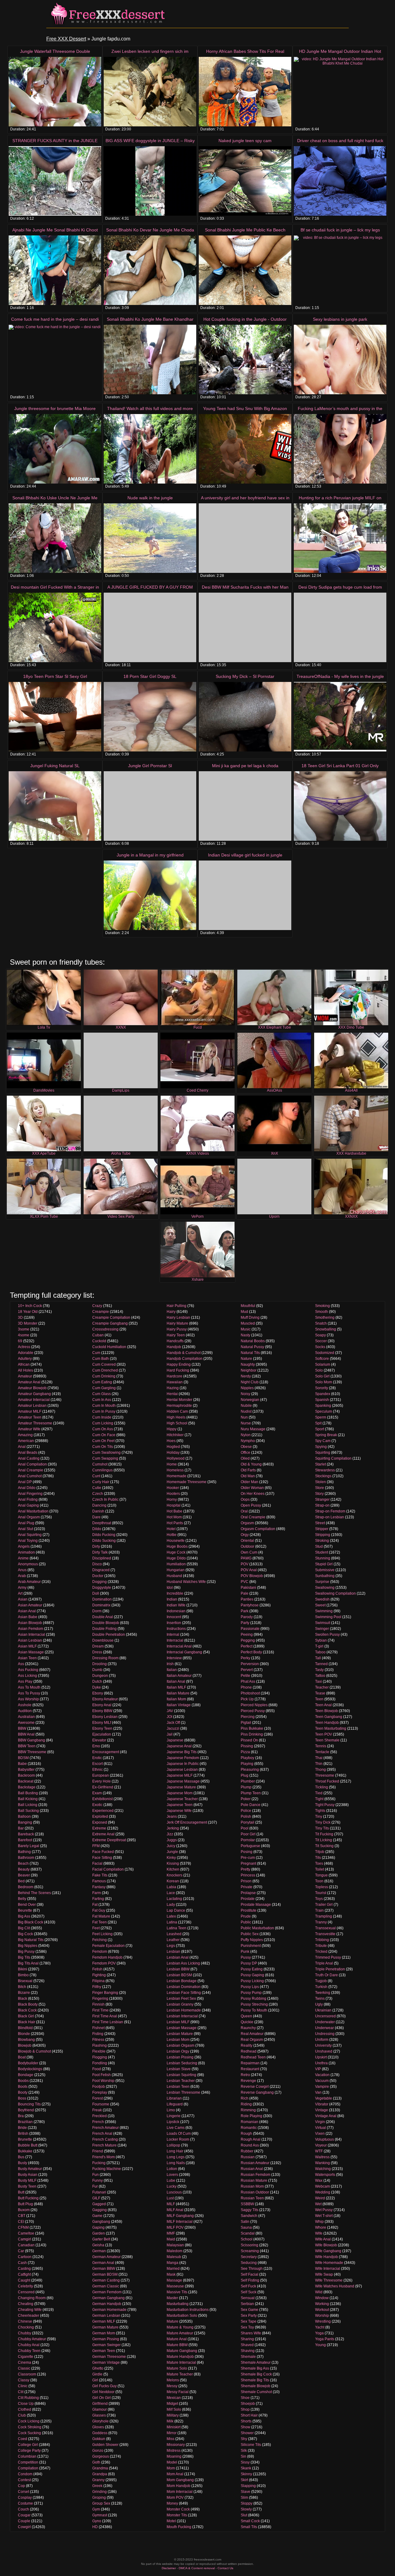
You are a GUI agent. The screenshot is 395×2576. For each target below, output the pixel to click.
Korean (173, 1881)
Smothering (325, 1318)
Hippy (172, 1429)
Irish (170, 1664)
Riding (246, 2104)
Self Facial (249, 2274)
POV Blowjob (252, 1576)
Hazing (173, 1388)
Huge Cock (176, 1552)
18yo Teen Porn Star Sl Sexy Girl (55, 676)
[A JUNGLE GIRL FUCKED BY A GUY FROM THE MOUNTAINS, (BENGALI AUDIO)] (150, 627)
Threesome (325, 1775)
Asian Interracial (31, 1635)
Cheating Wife (30, 2310)
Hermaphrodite (179, 1406)
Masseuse (175, 2286)
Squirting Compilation (333, 1458)
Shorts (246, 2421)
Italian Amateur (179, 1676)
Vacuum (322, 2081)
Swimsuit (323, 1623)
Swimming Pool (328, 1617)
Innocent (174, 1617)
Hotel (171, 1529)
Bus (21, 2157)
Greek (97, 2486)
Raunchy (248, 2028)
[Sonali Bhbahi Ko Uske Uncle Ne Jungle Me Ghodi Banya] (55, 538)
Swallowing (325, 1588)
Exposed (100, 1822)
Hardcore (175, 1376)
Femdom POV (104, 1963)
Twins (320, 1999)
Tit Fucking (324, 1834)
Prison (246, 1881)
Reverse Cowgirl (255, 2087)
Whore (321, 2227)
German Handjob (107, 2304)
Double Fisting (104, 1629)
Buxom (24, 2210)
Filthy (97, 1987)
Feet (96, 1928)
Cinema (25, 2362)
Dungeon (100, 1676)
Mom (171, 2468)
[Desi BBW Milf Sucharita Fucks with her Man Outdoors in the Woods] (245, 627)
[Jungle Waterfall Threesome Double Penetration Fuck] (55, 92)
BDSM (23, 1758)
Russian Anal (252, 2169)
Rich (245, 2098)
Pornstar (248, 1840)
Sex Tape (249, 2321)
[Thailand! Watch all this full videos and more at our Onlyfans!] (150, 449)
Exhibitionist (102, 1799)
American (26, 1441)
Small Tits (249, 2527)
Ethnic (98, 1770)
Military (173, 2415)
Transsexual (325, 1928)
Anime (23, 1558)
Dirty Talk (100, 1552)
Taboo (320, 1652)
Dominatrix (101, 1605)
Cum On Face (104, 1435)
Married (173, 2269)
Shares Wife (251, 2333)
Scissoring (249, 2245)
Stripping (323, 1535)
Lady (171, 1905)
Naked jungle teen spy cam (245, 141)
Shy (244, 2439)
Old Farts (248, 1470)
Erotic (97, 1758)
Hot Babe (175, 1511)
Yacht (320, 2327)
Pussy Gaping (252, 1975)
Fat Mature (101, 1916)
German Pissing (106, 2339)
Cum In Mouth (104, 1406)
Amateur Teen (30, 1417)
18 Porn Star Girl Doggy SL (150, 676)
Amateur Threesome (35, 1423)
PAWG (246, 1558)
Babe (22, 1764)
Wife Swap (324, 2274)
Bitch (22, 1987)
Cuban (98, 1335)
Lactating (174, 1899)
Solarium (323, 1364)
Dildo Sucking (104, 1541)
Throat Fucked (327, 1781)
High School (177, 1423)
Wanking (322, 2163)
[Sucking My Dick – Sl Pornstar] (245, 717)
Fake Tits (100, 1875)
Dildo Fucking (104, 1535)
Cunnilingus (102, 1470)
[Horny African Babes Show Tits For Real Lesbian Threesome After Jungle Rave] (245, 92)
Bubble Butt (28, 2145)
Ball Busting (28, 1793)
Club (22, 2415)
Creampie (101, 1312)
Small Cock (250, 2521)
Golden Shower (105, 2445)
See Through (252, 2269)
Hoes (171, 1441)
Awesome (26, 1723)
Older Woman (252, 1488)
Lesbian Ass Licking (183, 1963)
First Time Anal (105, 2016)
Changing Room (32, 2298)
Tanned (321, 1664)
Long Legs (176, 2157)
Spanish (322, 1400)
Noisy (245, 1394)
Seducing (249, 2263)
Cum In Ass (102, 1400)
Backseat (26, 1781)
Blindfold (25, 2028)
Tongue (321, 1875)
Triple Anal (324, 1963)
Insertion (174, 1623)
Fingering (100, 1999)
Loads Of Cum (179, 2134)
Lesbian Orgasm (181, 2045)
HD (95, 2527)
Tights (320, 1811)
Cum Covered (104, 1364)
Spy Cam (323, 1441)
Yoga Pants (325, 2339)
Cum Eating (102, 1382)
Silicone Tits (251, 2445)
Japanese (175, 1740)
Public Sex (250, 1934)
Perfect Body (251, 1652)
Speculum (324, 1411)
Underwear (324, 2028)
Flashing (100, 2045)
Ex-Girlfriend (103, 1787)
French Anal (102, 2134)
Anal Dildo (27, 1488)
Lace (171, 1893)
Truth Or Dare (326, 1975)
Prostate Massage (256, 1905)
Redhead (249, 2051)
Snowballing (326, 1329)
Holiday (173, 1453)
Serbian (247, 2304)
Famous (99, 1881)
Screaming (250, 2251)
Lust (170, 2198)
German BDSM (105, 2274)
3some (24, 1329)
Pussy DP (249, 1963)
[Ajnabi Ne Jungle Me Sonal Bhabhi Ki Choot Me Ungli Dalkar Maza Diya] (55, 270)
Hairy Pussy (177, 1329)
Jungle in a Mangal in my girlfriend (150, 855)
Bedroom (26, 1887)
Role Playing (252, 2116)
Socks (320, 1347)
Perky (245, 1658)
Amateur (25, 1376)
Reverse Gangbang (257, 2092)
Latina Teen (177, 1928)
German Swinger (106, 2345)
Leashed (174, 1934)
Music (246, 1329)
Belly (22, 1899)
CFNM (23, 2227)
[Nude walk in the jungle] (150, 538)
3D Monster (28, 1323)
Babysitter (26, 1770)
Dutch (97, 1681)
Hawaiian (175, 1382)
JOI (169, 1717)
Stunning (323, 1558)
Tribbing (322, 1940)
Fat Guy (99, 1910)
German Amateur (106, 2257)
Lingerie (174, 2116)
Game (97, 2216)
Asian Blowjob (30, 1623)
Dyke (97, 1687)
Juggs (172, 1840)
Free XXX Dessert (66, 39)
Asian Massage (31, 1652)
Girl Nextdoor (103, 2392)
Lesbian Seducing (182, 2063)
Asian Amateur (30, 1605)
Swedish (322, 1599)
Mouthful (248, 1306)
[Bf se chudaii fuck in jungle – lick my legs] (340, 270)
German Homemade (109, 2310)
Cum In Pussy (104, 1411)
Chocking (26, 2327)
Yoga (319, 2333)
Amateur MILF (30, 1411)
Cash (22, 2263)
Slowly (246, 2509)
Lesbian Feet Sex (181, 1999)
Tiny (319, 1817)
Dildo (97, 1529)
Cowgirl (24, 2527)
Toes (319, 1863)
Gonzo (98, 2451)
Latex (171, 1916)
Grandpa (100, 2474)
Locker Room (178, 2139)
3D (20, 1318)
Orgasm (247, 1523)
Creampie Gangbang (110, 1323)
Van (318, 2092)
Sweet (320, 1605)
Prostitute (249, 1910)
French (98, 2122)
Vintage (322, 2110)
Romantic (249, 2128)
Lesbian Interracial (182, 2016)
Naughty (248, 1364)
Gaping (98, 2227)
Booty (23, 2092)
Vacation (322, 2075)
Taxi (318, 1681)
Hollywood (176, 1458)
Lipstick (173, 2122)
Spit (318, 1423)
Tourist (321, 1893)
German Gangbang (108, 2298)
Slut (244, 2515)
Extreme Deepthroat (109, 1840)
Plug (245, 1775)
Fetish (97, 1969)
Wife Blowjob (326, 2245)
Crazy (97, 1306)
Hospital (174, 1505)
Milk (170, 2421)
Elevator (99, 1740)
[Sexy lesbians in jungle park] (340, 360)
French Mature (104, 2145)
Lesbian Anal (178, 1957)
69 (20, 1341)
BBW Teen (27, 1746)
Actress (24, 1347)
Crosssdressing (105, 1329)
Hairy (171, 1312)
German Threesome (109, 2357)
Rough (246, 2134)
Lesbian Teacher (181, 2081)
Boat (22, 2057)
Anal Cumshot (30, 1476)
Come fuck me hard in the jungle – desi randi (55, 319)
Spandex (323, 1394)
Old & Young (251, 1464)
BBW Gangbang (31, 1740)
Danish (98, 1511)
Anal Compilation (32, 1464)
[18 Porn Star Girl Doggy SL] (150, 717)
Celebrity (25, 2286)
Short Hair (249, 2415)
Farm (97, 1893)
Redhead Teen (253, 2057)
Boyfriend (26, 2110)
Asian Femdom (31, 1629)
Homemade (177, 1476)
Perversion (250, 1664)
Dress (97, 1652)
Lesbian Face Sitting (184, 1993)
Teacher (322, 1687)
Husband (174, 1576)
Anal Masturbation (33, 1511)
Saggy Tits (249, 2210)
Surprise (322, 1582)
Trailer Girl (324, 1905)
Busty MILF (27, 2181)
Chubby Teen (29, 2351)
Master (172, 2298)
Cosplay (25, 2498)
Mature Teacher (180, 2374)
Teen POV (324, 1734)
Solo (319, 1370)
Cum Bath (101, 1359)
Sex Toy (247, 2327)
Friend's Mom (104, 2157)
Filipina (98, 1981)
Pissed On (249, 1740)
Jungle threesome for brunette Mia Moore (55, 408)
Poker (246, 1799)
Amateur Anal (29, 1382)
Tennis (321, 1746)
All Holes (25, 1370)
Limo (171, 2110)
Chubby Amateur (32, 2339)
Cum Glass (102, 1394)
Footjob (99, 2087)
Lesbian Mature (180, 2034)
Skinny (246, 2474)
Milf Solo (174, 2409)
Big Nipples (28, 1946)
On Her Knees (253, 1494)
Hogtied (173, 1447)
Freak (97, 2110)
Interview (174, 1658)
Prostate (248, 1899)
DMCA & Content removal (197, 2568)
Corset (23, 2492)
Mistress (174, 2451)
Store (320, 1488)
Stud (319, 1546)
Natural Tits (250, 1353)
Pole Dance (251, 1805)
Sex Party (249, 2316)
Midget (172, 2404)
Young (320, 2345)
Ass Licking (27, 1676)
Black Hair (27, 2022)
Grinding (100, 2492)
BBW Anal (26, 1734)
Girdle (97, 2374)
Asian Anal (27, 1611)
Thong (320, 1770)
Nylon (246, 1435)
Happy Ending (179, 1364)
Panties (247, 1599)
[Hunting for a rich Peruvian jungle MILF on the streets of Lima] (340, 538)
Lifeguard (175, 2104)
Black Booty (28, 2004)
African (24, 1364)
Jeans (172, 1817)
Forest (98, 2098)
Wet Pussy (324, 2210)
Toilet (320, 1869)
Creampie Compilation (111, 1318)
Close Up (26, 2404)
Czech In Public (105, 1499)
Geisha (98, 2245)
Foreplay (100, 2092)
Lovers (172, 2175)
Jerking (173, 1828)
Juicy (171, 1846)
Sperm (321, 1417)
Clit (21, 2392)
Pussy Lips (250, 1987)
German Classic (106, 2286)
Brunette (25, 2139)
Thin (319, 1764)
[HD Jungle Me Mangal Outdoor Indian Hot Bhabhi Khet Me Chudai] (340, 92)
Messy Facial (178, 2392)
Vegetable (324, 2098)
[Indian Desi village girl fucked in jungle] (245, 895)
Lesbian (173, 1952)
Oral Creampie (253, 1517)
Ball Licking (28, 1805)
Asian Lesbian (30, 1640)
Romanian (249, 2122)
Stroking (322, 1541)
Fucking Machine (107, 2169)
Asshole (25, 1705)
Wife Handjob (326, 2257)
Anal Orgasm (29, 1517)
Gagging (100, 2210)
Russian (248, 2157)
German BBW (104, 2269)
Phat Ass (248, 1681)
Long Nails (176, 2163)
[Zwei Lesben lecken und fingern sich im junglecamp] (150, 92)
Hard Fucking (178, 1370)
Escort (98, 1764)
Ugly (319, 2004)
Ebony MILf (102, 1723)
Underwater (325, 2022)
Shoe (245, 2398)
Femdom (100, 1952)
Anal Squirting (30, 1535)
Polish (246, 1817)
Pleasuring (250, 1770)
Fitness (98, 2040)
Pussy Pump (251, 1993)
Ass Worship (28, 1699)
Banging (25, 1822)
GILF (96, 2198)
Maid (171, 2239)
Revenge (248, 2081)
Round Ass (250, 2145)
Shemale (248, 2357)
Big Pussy (26, 1952)
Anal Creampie (31, 1470)
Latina (172, 1922)
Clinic (23, 2386)
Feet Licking (102, 1934)
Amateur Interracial (34, 1400)
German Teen (104, 2351)
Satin (245, 2222)
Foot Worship (103, 2081)
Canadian (26, 2245)
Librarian (174, 2098)
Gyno (97, 2521)
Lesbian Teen (178, 2087)
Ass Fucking (28, 1670)
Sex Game (249, 2310)
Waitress (322, 2157)
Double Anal (103, 1617)
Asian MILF (27, 1646)
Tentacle (322, 1752)
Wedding (323, 2192)
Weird (320, 2198)
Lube (171, 2181)
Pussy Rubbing (254, 1999)
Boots (23, 2087)
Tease (320, 1693)
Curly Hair (101, 1482)
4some (24, 1335)
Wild (319, 2292)
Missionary (176, 2445)
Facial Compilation (108, 1869)
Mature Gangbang (182, 2351)
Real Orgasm (252, 2040)
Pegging (248, 1640)
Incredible (175, 1593)
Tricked (321, 1952)
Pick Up (247, 1699)
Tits (318, 1858)
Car (21, 2251)
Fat (95, 1905)
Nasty (245, 1335)
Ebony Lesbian (105, 1717)
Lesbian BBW (178, 1969)
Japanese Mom (180, 1793)
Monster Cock (178, 2509)
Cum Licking (103, 1423)
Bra (21, 2116)
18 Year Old (28, 1312)
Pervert (247, 1670)
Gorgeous (101, 2456)
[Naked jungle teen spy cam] (245, 181)
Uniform (322, 2040)
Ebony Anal (102, 1705)
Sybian (321, 1640)
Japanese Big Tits (182, 1752)
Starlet (320, 1464)
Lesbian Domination (184, 1987)
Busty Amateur (30, 2169)
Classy (24, 2380)
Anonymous (28, 1564)
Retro (245, 2075)
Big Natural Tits (31, 1940)
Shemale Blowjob (256, 2386)
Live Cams (176, 2128)
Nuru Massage (253, 1429)
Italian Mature (178, 1693)
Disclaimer (169, 2568)
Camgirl (25, 2239)
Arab (22, 1576)
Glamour (100, 2409)
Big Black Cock (31, 1922)
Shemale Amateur (256, 2362)
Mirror (172, 2433)
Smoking (322, 1306)
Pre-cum (248, 1858)
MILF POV (175, 2227)
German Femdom (107, 2292)
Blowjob (25, 2045)
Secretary (249, 2257)
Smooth (322, 1312)
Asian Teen (27, 1658)
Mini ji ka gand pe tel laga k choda (245, 766)
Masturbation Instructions (188, 2310)
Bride (22, 2128)
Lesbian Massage (182, 2028)
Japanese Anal (179, 1746)
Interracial (175, 1640)
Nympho (248, 1441)
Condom (25, 2474)
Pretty (245, 1869)
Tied (319, 1793)
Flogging (100, 2057)
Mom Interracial (180, 2492)
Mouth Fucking (179, 2527)
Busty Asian (28, 2175)
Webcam (322, 2186)
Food (97, 2069)
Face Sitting (102, 1858)
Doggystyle (102, 1588)
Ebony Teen (102, 1728)
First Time (100, 2010)
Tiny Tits (322, 1828)
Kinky (171, 1858)
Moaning (174, 2456)
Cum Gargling (104, 1388)
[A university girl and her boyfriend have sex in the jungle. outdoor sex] (245, 538)
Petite (245, 1676)
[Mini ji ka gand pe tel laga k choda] (245, 806)
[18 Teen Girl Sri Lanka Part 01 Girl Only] (340, 806)
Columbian (27, 2456)
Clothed (25, 2409)
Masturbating (178, 2304)
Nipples (247, 1388)
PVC (245, 1582)
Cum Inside (102, 1417)
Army (22, 1588)
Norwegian (250, 1400)
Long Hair (175, 2151)
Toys (319, 1899)
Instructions (176, 1629)
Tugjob (321, 1981)
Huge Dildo (176, 1558)
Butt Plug (25, 2204)
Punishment (251, 1946)
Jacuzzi (173, 1728)
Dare (96, 1517)
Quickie (247, 2022)
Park (245, 1611)
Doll (96, 1593)
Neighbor (249, 1370)
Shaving (248, 2351)
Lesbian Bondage (182, 1981)
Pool (245, 1828)
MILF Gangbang (180, 2216)
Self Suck (249, 2292)
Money (172, 2503)
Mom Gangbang (180, 2480)
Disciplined (102, 1558)
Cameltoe (26, 2233)
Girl (95, 2380)
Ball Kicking (28, 1799)
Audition (25, 1711)
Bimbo (23, 1975)
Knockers (175, 1875)
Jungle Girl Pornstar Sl (150, 766)
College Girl (28, 2445)
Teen (319, 1699)
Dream (98, 1646)
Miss (170, 2439)
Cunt (96, 1476)
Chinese (25, 2321)
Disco (97, 1564)
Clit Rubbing (28, 2398)
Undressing (325, 2034)
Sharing (247, 2339)
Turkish (321, 1987)
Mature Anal (177, 2339)
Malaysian (175, 2245)
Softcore (322, 1359)
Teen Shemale (327, 1740)
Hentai (172, 1394)
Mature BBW (177, 2345)
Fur (95, 2186)
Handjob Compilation (185, 1359)
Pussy (246, 1957)
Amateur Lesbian (32, 1406)
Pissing (247, 1746)
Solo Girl (322, 1376)
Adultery (25, 1359)
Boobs (23, 2081)
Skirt (244, 2480)
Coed (23, 2439)
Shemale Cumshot (256, 2392)
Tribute (321, 1946)
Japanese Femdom (183, 1758)
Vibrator (322, 2104)
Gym (96, 2509)
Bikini (23, 1969)
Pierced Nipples (254, 1705)
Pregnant (248, 1863)
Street (320, 1523)
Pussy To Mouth (254, 2010)
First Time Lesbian (108, 2022)
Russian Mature (254, 2181)
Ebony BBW (102, 1711)
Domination (102, 1599)
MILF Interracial (180, 2222)
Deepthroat (102, 1523)
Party (245, 1623)
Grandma (100, 2468)
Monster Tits (177, 2515)
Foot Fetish (102, 2075)
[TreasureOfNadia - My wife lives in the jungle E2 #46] (340, 717)
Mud (244, 1312)
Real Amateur (252, 2034)
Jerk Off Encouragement (187, 1822)
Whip (319, 2222)
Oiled (245, 1458)
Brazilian (25, 2122)
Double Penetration (109, 1635)
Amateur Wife (29, 1429)
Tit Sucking (324, 1846)
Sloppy (247, 2503)
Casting (24, 2269)
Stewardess (325, 1470)
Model (172, 2462)
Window (322, 2298)
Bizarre (24, 1993)
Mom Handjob (179, 2486)
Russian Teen (252, 2198)
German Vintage (106, 2362)
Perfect (247, 1646)
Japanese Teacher (182, 1799)
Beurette (25, 1910)
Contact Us (225, 2568)
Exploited (100, 1817)
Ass (21, 1664)
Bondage (26, 2075)
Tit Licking (324, 1840)
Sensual (248, 2298)
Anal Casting (29, 1458)
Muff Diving (250, 1318)
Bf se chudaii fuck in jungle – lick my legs (340, 230)
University (323, 2045)
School (247, 2239)
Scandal (248, 2233)
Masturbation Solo (182, 2316)
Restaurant (250, 2069)
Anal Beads (28, 1453)
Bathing (24, 1852)
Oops (245, 1499)
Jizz (170, 1834)
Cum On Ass (103, 1429)
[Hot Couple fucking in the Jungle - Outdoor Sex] (245, 360)
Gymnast (100, 2515)
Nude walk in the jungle (150, 498)
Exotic (97, 1805)
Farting (98, 1899)
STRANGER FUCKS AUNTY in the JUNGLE (55, 141)
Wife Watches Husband (335, 2286)
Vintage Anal (326, 2116)
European (101, 1775)
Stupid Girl (324, 1564)
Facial (97, 1863)
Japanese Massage (183, 1781)
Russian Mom (252, 2186)
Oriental (247, 1541)
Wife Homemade (329, 2263)
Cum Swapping (105, 1458)
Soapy (320, 1335)
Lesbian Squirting (181, 2075)
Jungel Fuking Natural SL (55, 766)
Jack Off (173, 1723)
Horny (172, 1499)
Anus (22, 1570)
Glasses (99, 2415)
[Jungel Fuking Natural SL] (55, 806)
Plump (246, 1787)
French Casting (105, 2139)
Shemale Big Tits (255, 2380)
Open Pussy (251, 1505)
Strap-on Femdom (330, 1511)
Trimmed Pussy (328, 1957)
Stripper (322, 1529)
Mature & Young (180, 2327)
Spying (321, 1447)
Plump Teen (251, 1793)
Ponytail (247, 1822)
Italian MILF (176, 1687)
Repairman (250, 2063)
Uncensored (325, 2016)
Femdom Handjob (107, 1957)
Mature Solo (177, 2368)
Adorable (26, 1353)
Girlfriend (100, 2404)
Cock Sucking (29, 2433)
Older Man (249, 1482)
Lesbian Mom (178, 2040)
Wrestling (323, 2321)
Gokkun (99, 2439)
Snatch (321, 1323)
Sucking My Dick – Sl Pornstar (245, 676)
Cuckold (99, 1341)
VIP (318, 2069)
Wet (318, 2204)
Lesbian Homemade (184, 2010)
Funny (98, 2181)
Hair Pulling (177, 1306)
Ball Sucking (28, 1811)
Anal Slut (25, 1529)
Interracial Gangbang (184, 1652)
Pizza (245, 1752)
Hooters (173, 1494)
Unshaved (324, 2051)
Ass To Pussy (29, 1693)
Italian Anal (176, 1681)
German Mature (105, 2327)
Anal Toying (28, 1541)
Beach (23, 1863)
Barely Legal (29, 1846)
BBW (22, 1728)
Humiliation (176, 1564)
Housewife (176, 1541)
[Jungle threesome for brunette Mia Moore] (55, 449)
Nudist (246, 1411)
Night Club (250, 1382)
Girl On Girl (102, 2398)
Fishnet (98, 2028)
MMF (171, 2233)
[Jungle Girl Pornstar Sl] (150, 806)
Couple (24, 2521)
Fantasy (99, 1887)
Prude (246, 1916)
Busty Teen (27, 2186)
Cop (21, 2486)
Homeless (175, 1470)
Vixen (320, 2134)
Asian (23, 1599)
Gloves (98, 2427)
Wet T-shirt (324, 2216)
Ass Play (25, 1681)
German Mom (104, 2333)
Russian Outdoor (255, 2192)
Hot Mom (174, 1517)
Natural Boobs (253, 1341)
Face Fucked (103, 1852)
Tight (319, 1799)
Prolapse (248, 1893)
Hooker (173, 1488)
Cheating (26, 2304)
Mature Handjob (180, 2357)
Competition (28, 2462)
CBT (22, 2216)
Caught (24, 2280)
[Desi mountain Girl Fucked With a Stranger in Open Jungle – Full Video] (55, 627)
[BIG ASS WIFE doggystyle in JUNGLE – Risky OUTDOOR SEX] (150, 181)
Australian (26, 1717)
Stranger (322, 1499)
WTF (319, 2151)
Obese (246, 1447)
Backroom (26, 1775)
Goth (96, 2462)
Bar (21, 1828)
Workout (322, 2310)
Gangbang (101, 2222)
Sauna (246, 2227)
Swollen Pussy (327, 1635)
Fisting (98, 2034)
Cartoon (25, 2257)
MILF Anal (175, 2210)
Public (246, 1922)
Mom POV (175, 2498)
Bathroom (26, 1858)
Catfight (24, 2274)
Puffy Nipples (252, 1940)
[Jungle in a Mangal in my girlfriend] (150, 895)
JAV (170, 1711)
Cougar (24, 2515)
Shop (245, 2409)
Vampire (322, 2087)
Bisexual (25, 1981)
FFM (96, 1846)
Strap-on (322, 1505)
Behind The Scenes (34, 1893)
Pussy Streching (254, 2004)
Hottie (172, 1535)
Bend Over (27, 1905)
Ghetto (98, 2368)
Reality (247, 2045)
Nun (244, 1417)
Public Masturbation (257, 1928)
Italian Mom (176, 1699)
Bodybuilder (28, 2063)
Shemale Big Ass (255, 2368)
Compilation (28, 2468)
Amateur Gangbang (34, 1394)
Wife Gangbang (328, 2251)
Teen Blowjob (326, 1711)
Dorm (97, 1611)
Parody (247, 1617)
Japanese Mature (181, 1787)
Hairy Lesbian (178, 1318)
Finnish (98, 2004)
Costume (25, 2503)
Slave (245, 2492)
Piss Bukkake (252, 1728)
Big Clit (24, 1928)
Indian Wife (176, 1605)
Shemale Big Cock (256, 2374)
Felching (100, 1940)
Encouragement (106, 1752)
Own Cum (249, 1552)
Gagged (99, 2204)
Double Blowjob (106, 1623)
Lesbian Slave (179, 2069)
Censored (26, 2292)
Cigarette (26, 2357)
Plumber (248, 1781)
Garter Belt (101, 2239)
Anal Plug (26, 1523)
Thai (319, 1758)
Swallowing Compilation (335, 1593)
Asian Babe (28, 1617)
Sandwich (249, 2216)
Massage (174, 2280)
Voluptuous (324, 2139)
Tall (318, 1658)
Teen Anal (323, 1705)
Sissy (245, 2462)
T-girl (319, 1646)
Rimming (248, 2110)
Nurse (246, 1423)
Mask (171, 2274)
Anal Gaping (28, 1505)
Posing (247, 1852)
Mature (173, 2321)
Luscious (174, 2192)
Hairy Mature (177, 1323)
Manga (173, 2263)
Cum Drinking (104, 1376)
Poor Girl (248, 1834)
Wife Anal (323, 2239)
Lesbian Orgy (178, 2051)
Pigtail (246, 1723)
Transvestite (325, 1934)
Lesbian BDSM (179, 1975)
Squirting (323, 1453)
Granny (98, 2480)
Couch (23, 2509)
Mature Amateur (180, 2333)
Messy (172, 2386)
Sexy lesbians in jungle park (340, 319)
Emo (96, 1746)
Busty (23, 2163)
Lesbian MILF (178, 2022)
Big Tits (24, 1957)
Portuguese (250, 1846)
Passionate (250, 1629)
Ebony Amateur (105, 1699)
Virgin (320, 2122)
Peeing (247, 1635)
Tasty (319, 1670)
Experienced (103, 1811)
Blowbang (26, 2040)
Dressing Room (105, 1658)
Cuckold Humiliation (109, 1347)
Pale (245, 1593)
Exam (97, 1793)
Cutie (97, 1488)
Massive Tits (177, 2292)
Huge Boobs (177, 1546)
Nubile (246, 1406)
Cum (96, 1353)
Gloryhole (100, 2421)
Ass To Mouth (29, 1687)
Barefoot (25, 1840)
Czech (98, 1494)
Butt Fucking (28, 2198)
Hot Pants (175, 1523)
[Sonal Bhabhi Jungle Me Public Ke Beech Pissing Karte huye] (245, 270)
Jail (170, 1734)
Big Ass (24, 1916)
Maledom (175, 2251)
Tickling (322, 1787)
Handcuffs (175, 1341)
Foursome (101, 2104)
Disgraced (101, 1570)
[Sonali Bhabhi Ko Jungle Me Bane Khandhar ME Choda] (150, 360)
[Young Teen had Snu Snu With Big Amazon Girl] (245, 449)
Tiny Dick (323, 1822)
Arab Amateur (29, 1582)
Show (245, 2427)
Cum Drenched (105, 1370)
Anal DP (25, 1482)
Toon (319, 1881)
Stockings (323, 1476)
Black (23, 1999)
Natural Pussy (252, 1347)
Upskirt (321, 2057)
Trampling (324, 1916)
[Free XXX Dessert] (108, 14)
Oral (244, 1511)
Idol (170, 1588)
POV (245, 1564)
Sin (243, 2456)
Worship (322, 2316)
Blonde (24, 2034)
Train (319, 1910)
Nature (246, 1359)
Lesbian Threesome (183, 2092)
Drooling (100, 1664)
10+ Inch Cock (30, 1306)
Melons (173, 2380)
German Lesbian (106, 2316)
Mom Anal (175, 2474)
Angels (24, 1546)
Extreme (99, 1828)
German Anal (103, 2263)
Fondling (100, 2063)
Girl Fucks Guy (104, 2386)
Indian (172, 1599)
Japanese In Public (183, 1764)
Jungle (172, 1852)
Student (322, 1552)
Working (322, 2304)
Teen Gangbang (329, 1717)
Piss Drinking (252, 1734)
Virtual (320, 2128)
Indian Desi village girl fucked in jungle (245, 855)
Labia (171, 1887)
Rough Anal (251, 2139)
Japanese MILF (180, 1775)
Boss (22, 2098)
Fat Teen (100, 1922)
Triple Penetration (330, 1969)
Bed (21, 1881)
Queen (246, 2016)
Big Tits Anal (28, 1963)
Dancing (99, 1505)
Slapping (248, 2486)
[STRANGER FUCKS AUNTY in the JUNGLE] (55, 181)
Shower (247, 2433)
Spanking (323, 1406)
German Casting (106, 2280)
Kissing (173, 1863)
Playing (247, 1764)
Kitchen (173, 1869)
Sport (320, 1429)
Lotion (172, 2169)
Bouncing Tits (29, 2104)
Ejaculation (102, 1734)
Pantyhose (250, 1605)
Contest (24, 2480)
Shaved (247, 2345)
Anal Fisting (28, 1499)
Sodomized (325, 1353)
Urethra (321, 2063)
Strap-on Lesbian (330, 1517)
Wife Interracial (328, 2269)
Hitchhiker (175, 1435)
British (23, 2134)
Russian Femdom (256, 2175)
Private (247, 1887)
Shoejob (248, 2404)
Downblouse (103, 1640)
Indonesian (176, 1611)
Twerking (323, 1993)
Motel (171, 2521)
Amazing (25, 1435)
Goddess (100, 2433)
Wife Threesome (329, 2280)
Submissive (325, 1570)
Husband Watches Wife (186, 1582)
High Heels (176, 1417)
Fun (96, 2175)
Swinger (322, 1629)
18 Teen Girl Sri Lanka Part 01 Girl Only (340, 766)
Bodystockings (30, 2069)
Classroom (27, 2374)
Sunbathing (325, 1576)
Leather (173, 1940)
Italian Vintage (179, 1705)
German (99, 2251)
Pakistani (248, 1588)
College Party (29, 2451)
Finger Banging (105, 1993)
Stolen (320, 1482)
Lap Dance (176, 1910)
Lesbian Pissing (180, 2057)
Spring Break (326, 1435)
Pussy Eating (252, 1969)
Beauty (24, 1869)
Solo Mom (324, 1382)
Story (319, 1494)
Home (172, 1464)
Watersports (325, 2175)
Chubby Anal (29, 2345)
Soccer (321, 1341)
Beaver (24, 1875)
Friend (98, 2151)
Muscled (248, 1323)
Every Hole (102, 1781)
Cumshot (100, 1464)
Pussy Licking (252, 1981)
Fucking (99, 2163)
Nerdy (246, 1376)
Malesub (174, 2257)
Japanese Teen (180, 1805)
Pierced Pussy (253, 1711)
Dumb (97, 1670)
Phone (246, 1687)
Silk (244, 2451)
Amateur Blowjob (32, 1388)
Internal (173, 1635)
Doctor (98, 1576)
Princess (248, 1875)
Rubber (247, 2151)
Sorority (322, 1388)
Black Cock (27, 2010)
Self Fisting (250, 2280)
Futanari (99, 2192)
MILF (171, 2204)
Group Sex (101, 2503)
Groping (99, 2498)
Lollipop (173, 2145)
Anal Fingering (30, 1494)
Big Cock (25, 1934)
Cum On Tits (103, 1447)
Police (246, 1811)
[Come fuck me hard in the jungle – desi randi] (55, 360)
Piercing (248, 1717)
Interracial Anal (179, 1646)
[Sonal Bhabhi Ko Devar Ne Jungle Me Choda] (150, 270)
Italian (172, 1670)
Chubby (25, 2333)
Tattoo (320, 1676)
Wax (319, 2181)
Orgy (245, 1535)
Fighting (99, 1975)
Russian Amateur (255, 2163)
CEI (21, 2222)
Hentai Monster (179, 1400)
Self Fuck (248, 2286)
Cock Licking (29, 2421)
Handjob (174, 1347)
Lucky (172, 2186)
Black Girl (26, 2016)
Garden (99, 2233)
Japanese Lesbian (182, 1770)
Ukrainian (323, 2010)
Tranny (321, 1922)
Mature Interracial (181, 2362)
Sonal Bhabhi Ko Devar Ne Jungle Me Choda (150, 230)
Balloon (24, 1817)
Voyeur (321, 2145)
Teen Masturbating (331, 1728)
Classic (24, 2368)
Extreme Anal (103, 1834)
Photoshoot (250, 1693)
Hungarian (176, 1570)
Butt (21, 2192)
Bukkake (25, 2151)
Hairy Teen (176, 1335)
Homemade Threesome (187, 1482)
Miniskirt (174, 2427)
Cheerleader (29, 2316)
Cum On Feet (103, 1441)
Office (245, 1453)
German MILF (104, 2321)
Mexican (174, 2398)
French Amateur (106, 2128)
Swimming (324, 1611)
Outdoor (247, 1546)
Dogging (100, 1582)
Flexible (99, 2051)
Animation (26, 1552)
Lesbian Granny (180, 2004)
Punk (245, 1952)
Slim (244, 2498)
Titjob (320, 1852)
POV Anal (249, 1570)
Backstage (27, 1787)
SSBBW (247, 2204)
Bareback (26, 1834)
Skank (246, 2468)
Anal (22, 1447)
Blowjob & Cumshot (34, 2051)
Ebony (98, 1693)
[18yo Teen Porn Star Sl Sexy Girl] (55, 717)
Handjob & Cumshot (184, 1353)
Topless (322, 1887)
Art (20, 1593)
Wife (319, 2233)
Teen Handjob (327, 1723)
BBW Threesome (32, 1752)
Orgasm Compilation (258, 1529)
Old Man (248, 1476)
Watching (323, 2169)
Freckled (100, 2116)
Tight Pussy (325, 1805)
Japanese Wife (179, 1811)
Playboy (247, 1758)
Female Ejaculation (108, 1946)
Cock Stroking (30, 2427)
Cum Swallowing (106, 1453)
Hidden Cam (177, 1411)
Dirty (96, 1546)
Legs (171, 1946)
